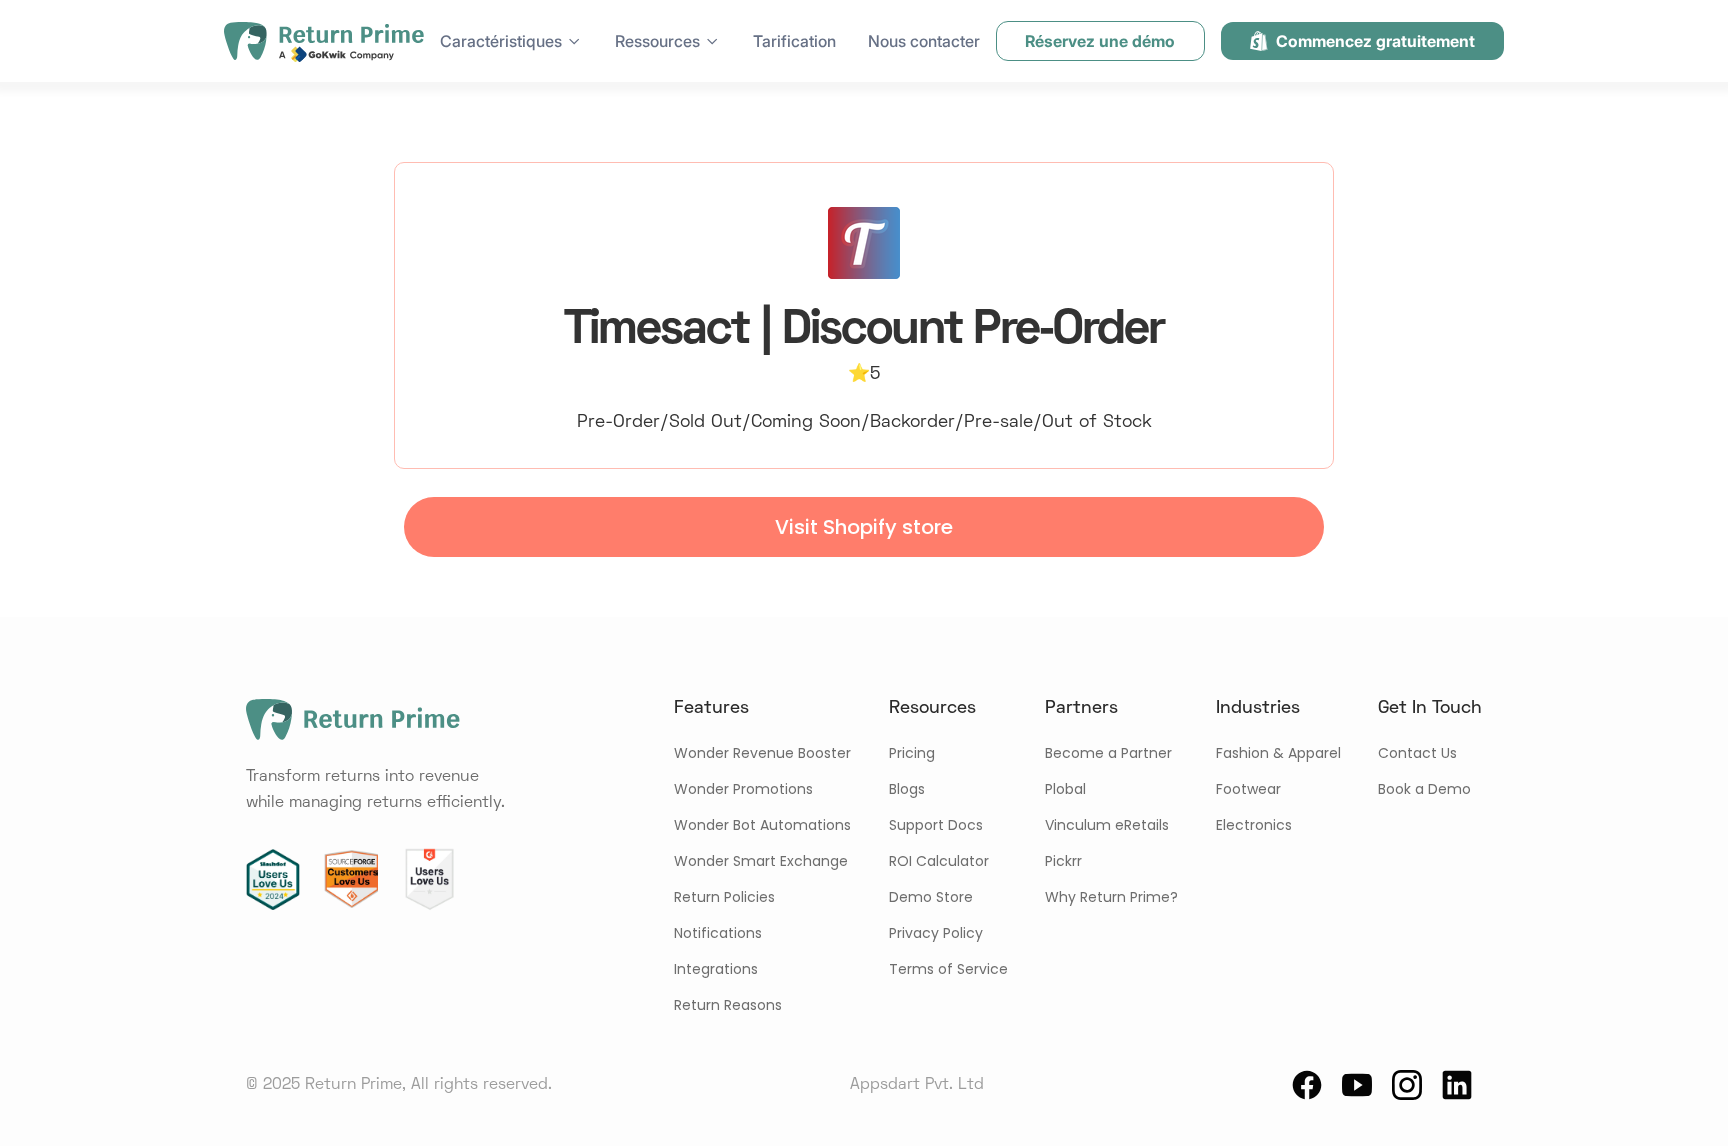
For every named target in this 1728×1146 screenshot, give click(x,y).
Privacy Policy (936, 933)
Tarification (794, 41)
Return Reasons (728, 1005)
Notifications (718, 933)
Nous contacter (924, 41)
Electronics (1254, 825)
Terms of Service (948, 969)
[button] (511, 41)
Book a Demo (1424, 789)
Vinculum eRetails (1107, 825)
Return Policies (724, 897)
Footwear (1248, 789)
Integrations (716, 969)
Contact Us (1417, 753)
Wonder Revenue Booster (762, 753)
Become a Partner (1108, 753)
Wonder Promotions (743, 789)
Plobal (1065, 789)
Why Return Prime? (1111, 897)
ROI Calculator (939, 861)
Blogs (907, 789)
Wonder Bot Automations (762, 825)
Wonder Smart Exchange (761, 861)
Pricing (912, 753)
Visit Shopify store (864, 527)
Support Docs (936, 825)
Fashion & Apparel (1278, 753)
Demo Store (931, 897)
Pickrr (1063, 861)
